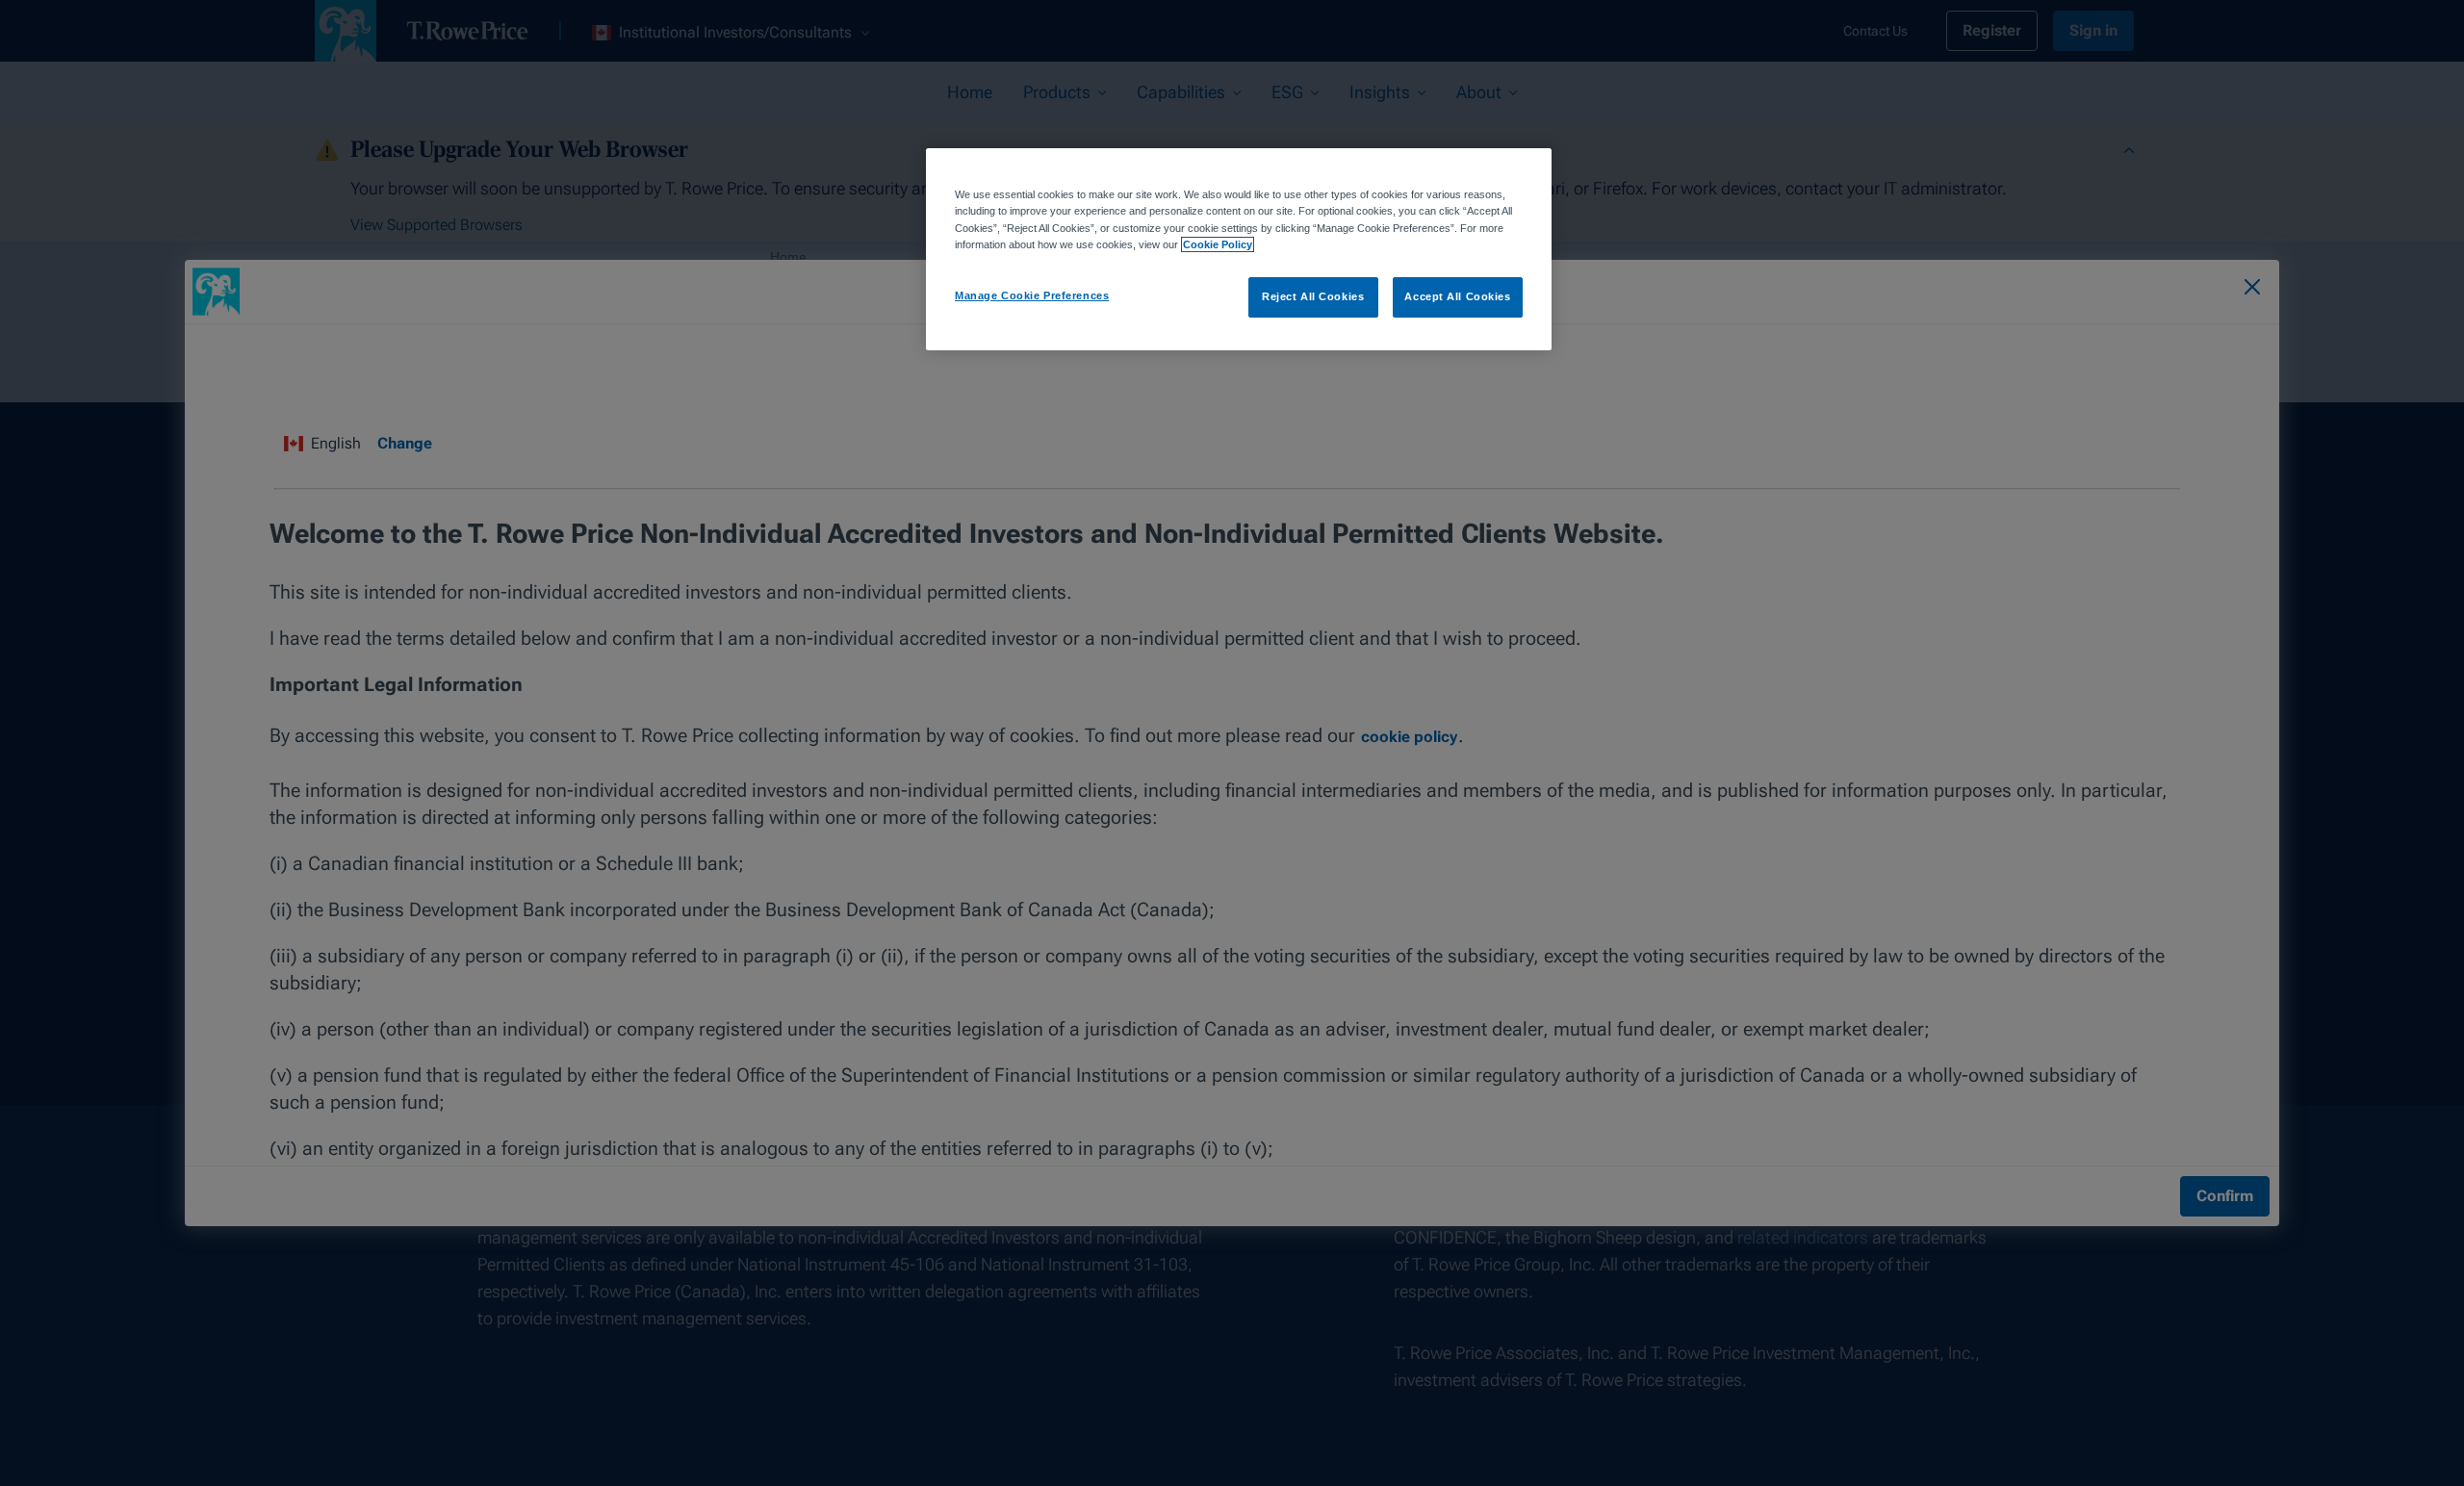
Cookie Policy (1218, 244)
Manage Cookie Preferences (1032, 295)
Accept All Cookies (1457, 296)
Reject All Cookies (1313, 296)
